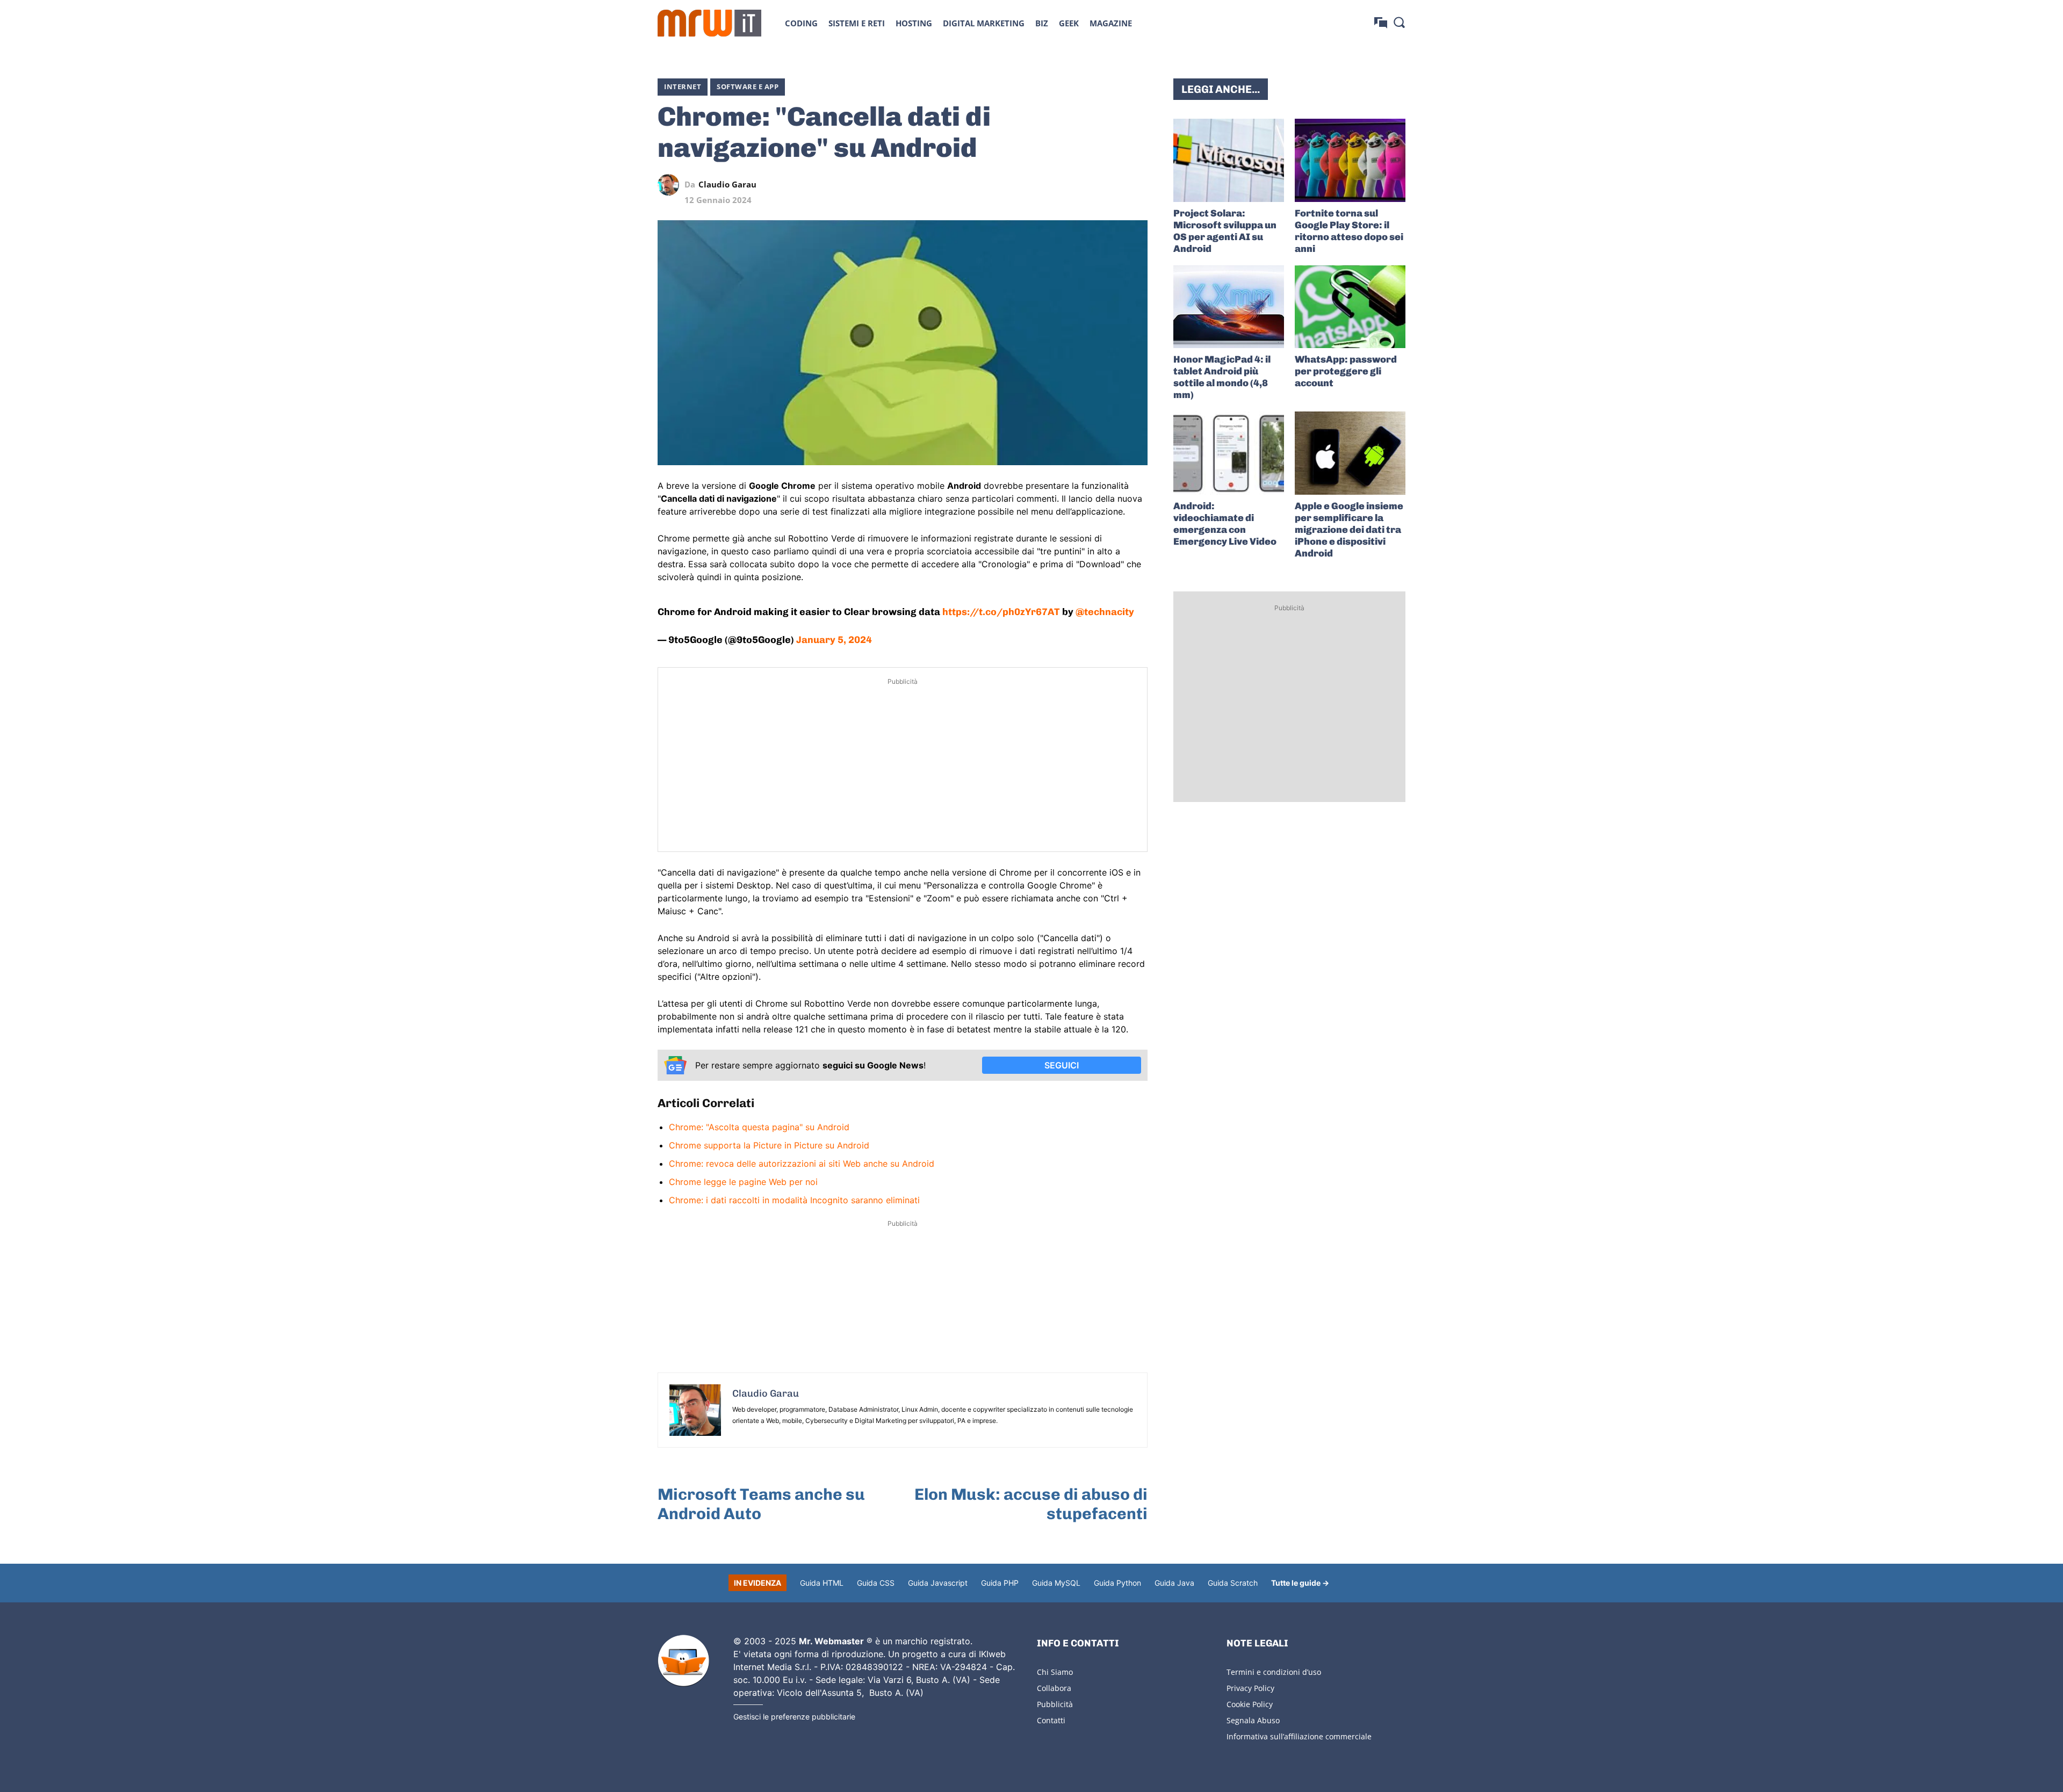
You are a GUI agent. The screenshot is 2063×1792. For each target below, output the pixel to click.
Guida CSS (876, 1583)
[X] (1038, 185)
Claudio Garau (727, 185)
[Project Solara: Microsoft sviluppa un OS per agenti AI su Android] (1229, 160)
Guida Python (1117, 1583)
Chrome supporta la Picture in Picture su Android (769, 1145)
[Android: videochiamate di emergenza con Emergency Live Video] (1229, 453)
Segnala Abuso (1253, 1720)
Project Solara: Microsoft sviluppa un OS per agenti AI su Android (1225, 231)
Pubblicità (1055, 1704)
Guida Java (1174, 1583)
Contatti (1051, 1720)
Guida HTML (822, 1583)
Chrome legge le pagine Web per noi (743, 1182)
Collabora (1054, 1688)
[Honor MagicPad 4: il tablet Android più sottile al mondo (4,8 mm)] (1229, 307)
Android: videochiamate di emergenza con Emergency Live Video (1225, 524)
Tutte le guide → (1300, 1583)
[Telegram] (1112, 185)
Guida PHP (1000, 1583)
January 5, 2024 (834, 640)
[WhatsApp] (1087, 185)
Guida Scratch (1233, 1583)
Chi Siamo (1055, 1672)
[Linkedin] (1063, 185)
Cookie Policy (1250, 1704)
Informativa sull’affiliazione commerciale (1299, 1736)
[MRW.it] (709, 23)
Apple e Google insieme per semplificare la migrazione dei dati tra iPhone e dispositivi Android (1349, 530)
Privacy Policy (1250, 1688)
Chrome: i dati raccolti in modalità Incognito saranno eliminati (794, 1200)
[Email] (1137, 185)
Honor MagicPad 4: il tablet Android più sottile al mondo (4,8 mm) (1222, 377)
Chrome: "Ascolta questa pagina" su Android (759, 1127)
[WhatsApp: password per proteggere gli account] (1350, 307)
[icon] (1381, 23)
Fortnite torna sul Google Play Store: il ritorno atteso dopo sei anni (1349, 231)
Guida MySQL (1056, 1583)
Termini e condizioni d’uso (1274, 1672)
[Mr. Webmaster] (683, 1661)
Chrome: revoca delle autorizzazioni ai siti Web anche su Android (802, 1164)
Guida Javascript (938, 1583)
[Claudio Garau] (671, 185)
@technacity (1105, 612)
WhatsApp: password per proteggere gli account (1346, 371)
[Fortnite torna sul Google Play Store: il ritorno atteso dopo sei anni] (1350, 160)
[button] (1399, 22)
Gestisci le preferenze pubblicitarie (794, 1717)
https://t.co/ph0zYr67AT (1001, 612)
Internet (683, 86)
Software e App (748, 86)
